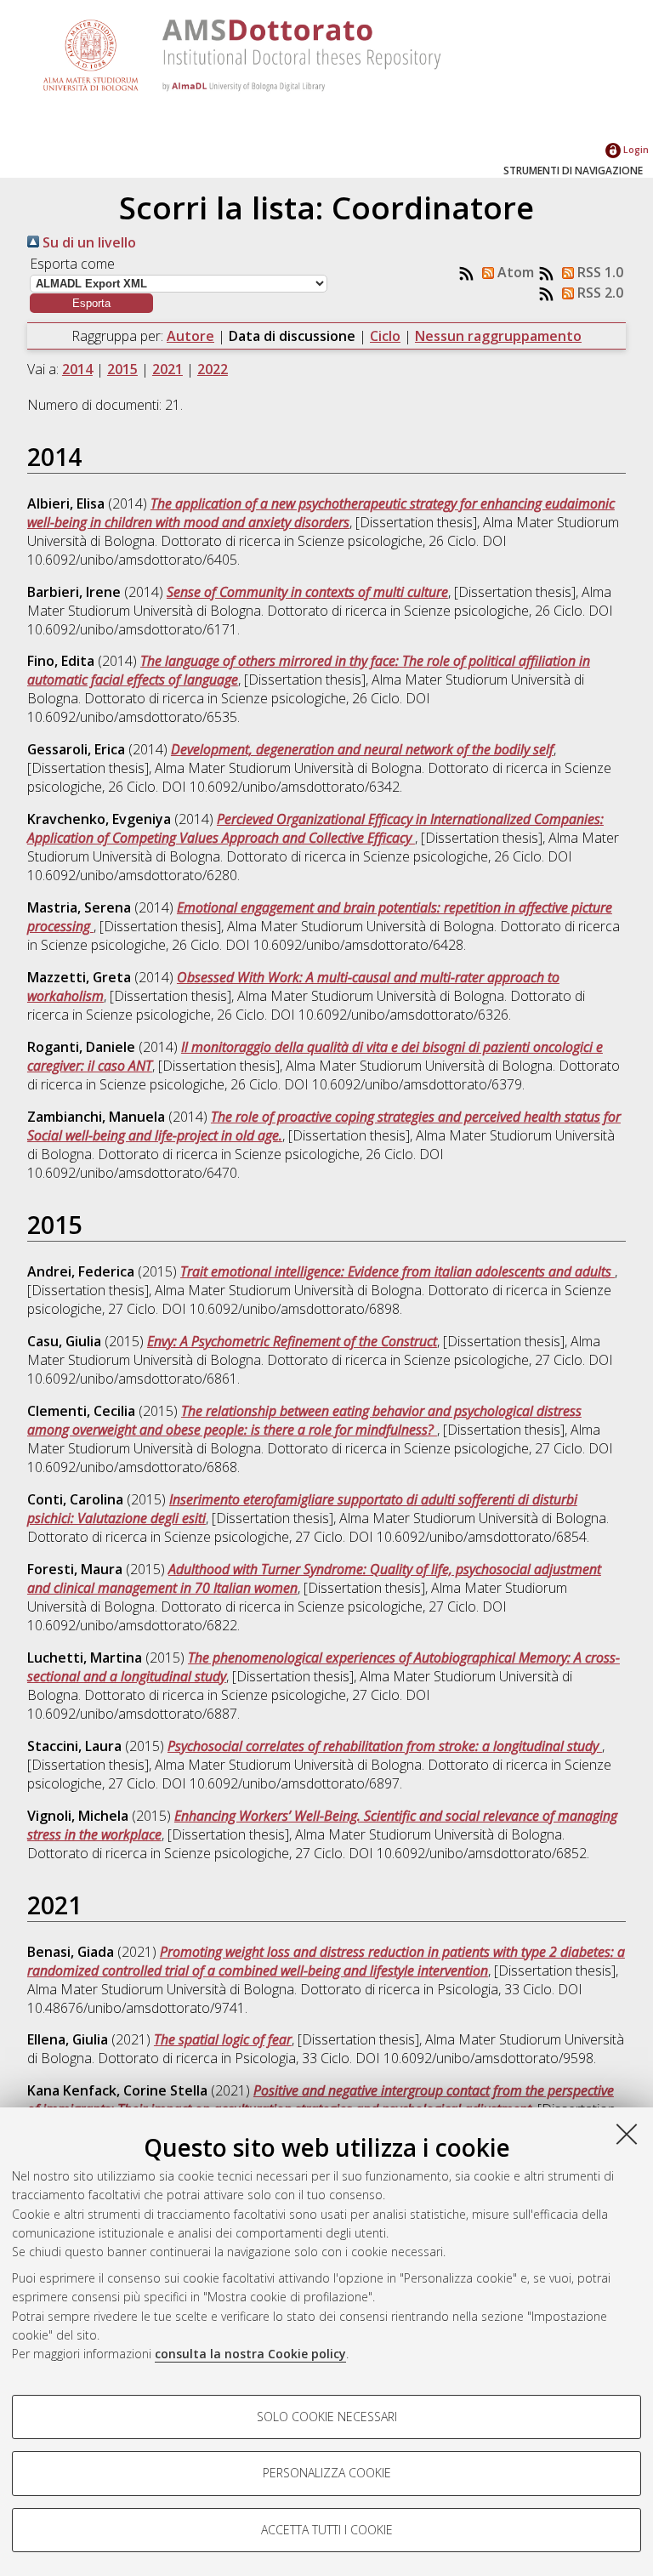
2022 (213, 369)
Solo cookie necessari (327, 2417)
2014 (77, 369)
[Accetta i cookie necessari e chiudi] (627, 2134)
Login (635, 149)
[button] (91, 303)
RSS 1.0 (599, 272)
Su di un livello (88, 242)
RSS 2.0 (599, 293)
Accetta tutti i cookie (327, 2530)
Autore (190, 336)
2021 (168, 369)
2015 (122, 369)
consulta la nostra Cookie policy (250, 2354)
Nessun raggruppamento (498, 336)
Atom (514, 272)
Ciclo (385, 336)
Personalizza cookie (327, 2473)
